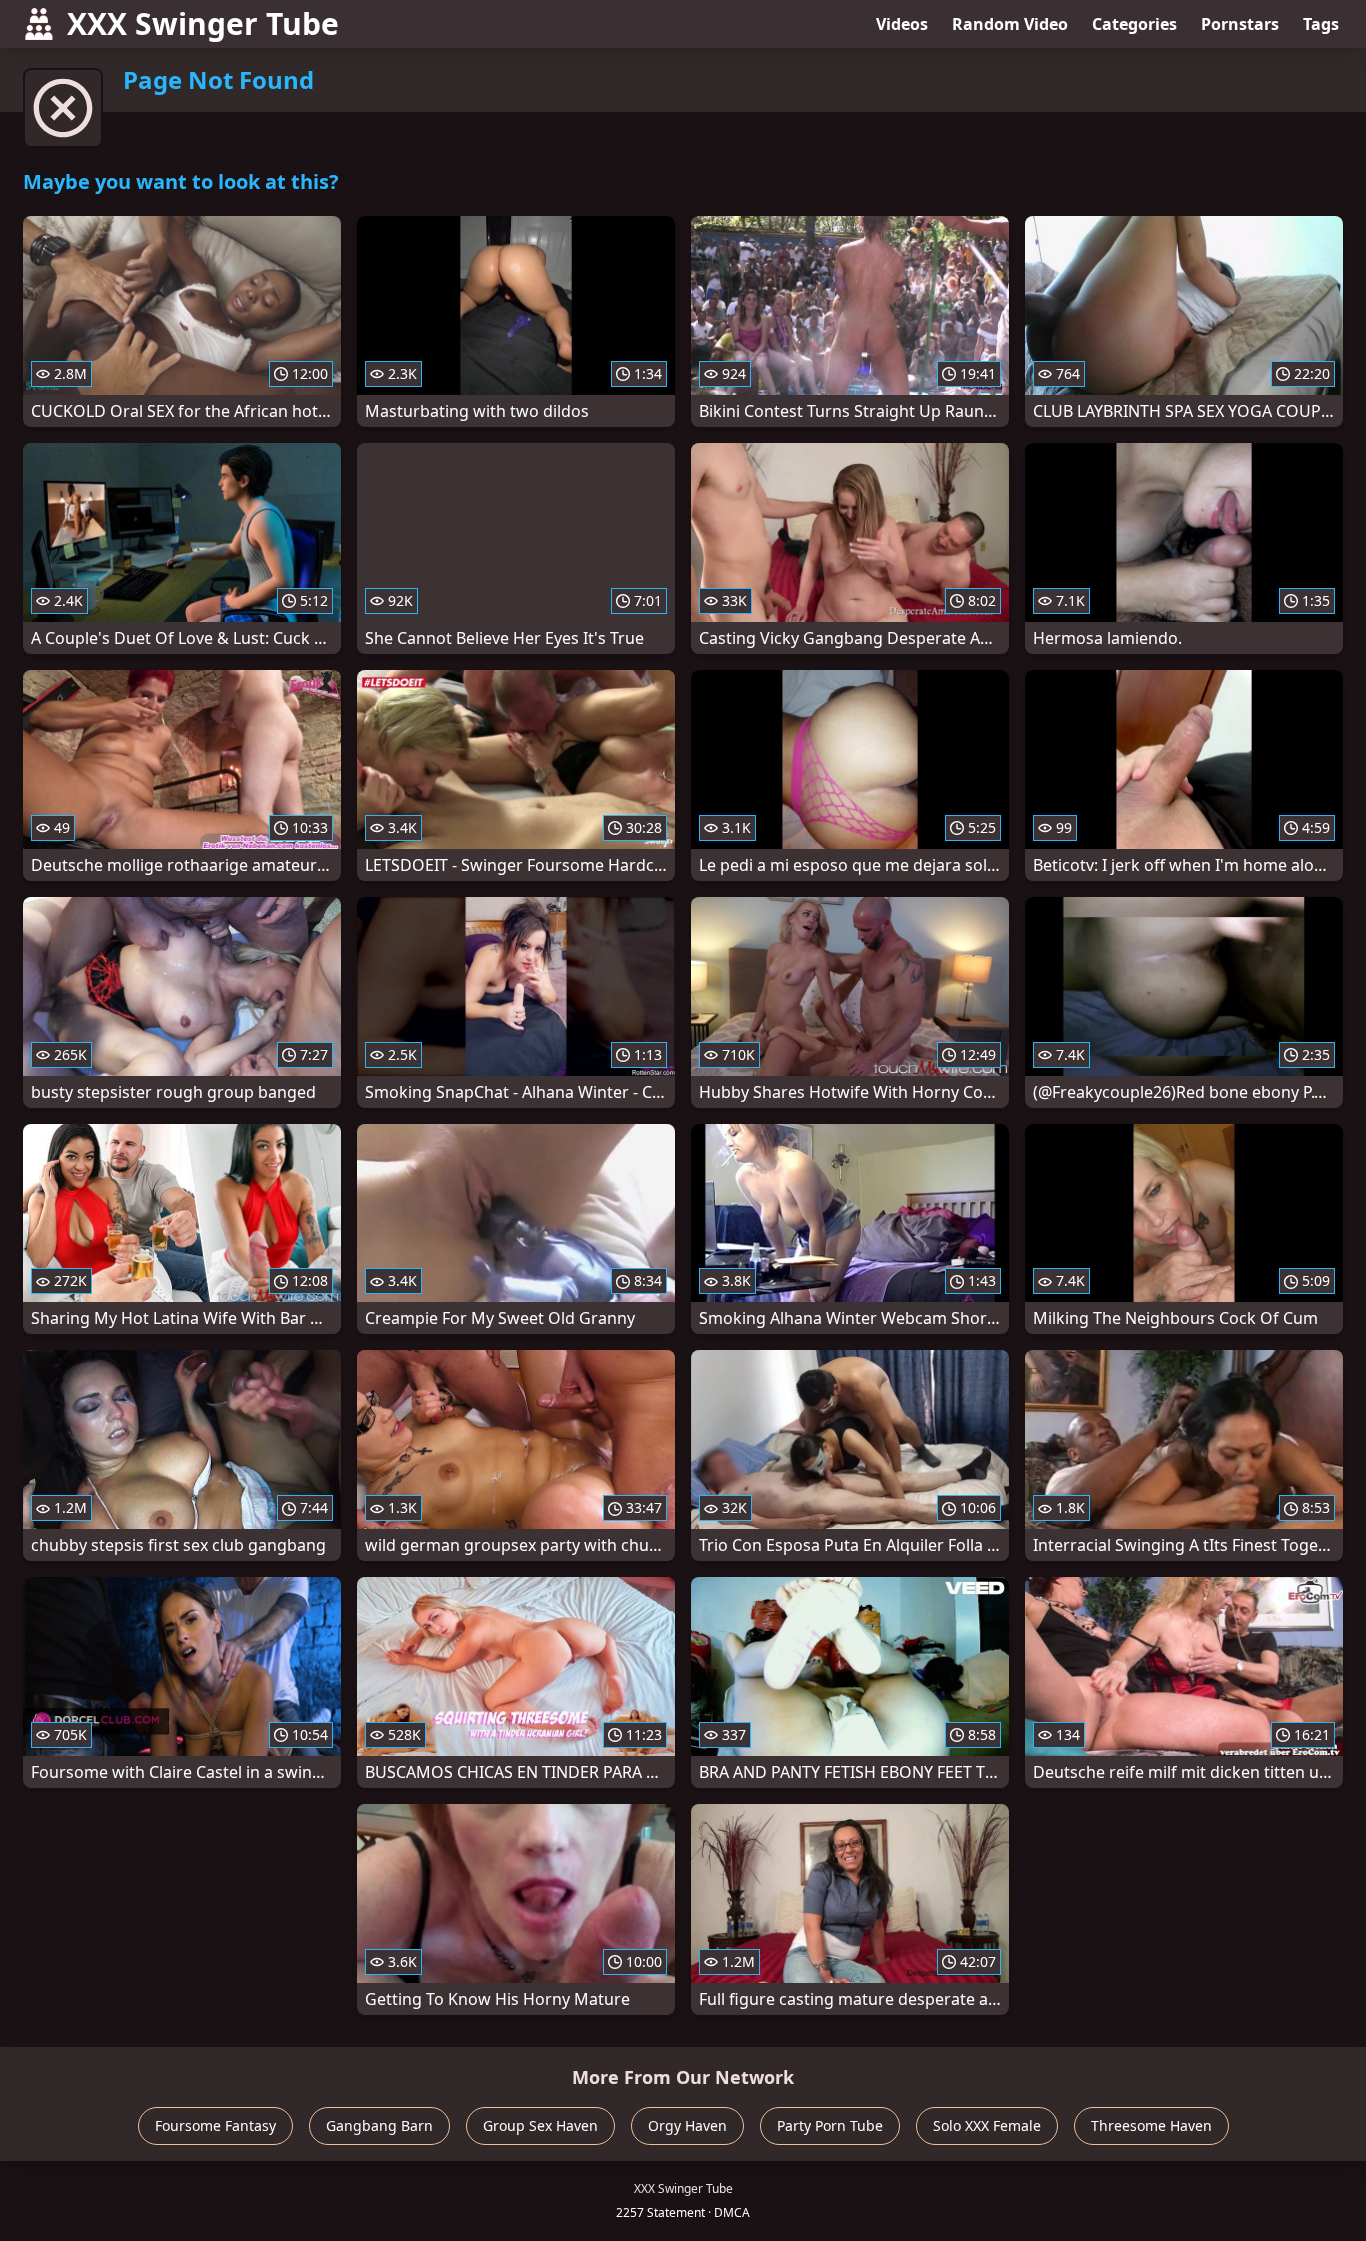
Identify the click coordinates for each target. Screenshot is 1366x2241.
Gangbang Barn (379, 2125)
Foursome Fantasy (215, 2125)
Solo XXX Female (987, 2125)
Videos (902, 24)
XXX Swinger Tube (203, 23)
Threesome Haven (1151, 2125)
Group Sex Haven (540, 2125)
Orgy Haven (687, 2125)
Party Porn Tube (830, 2125)
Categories (1134, 24)
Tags (1321, 24)
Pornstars (1240, 24)
